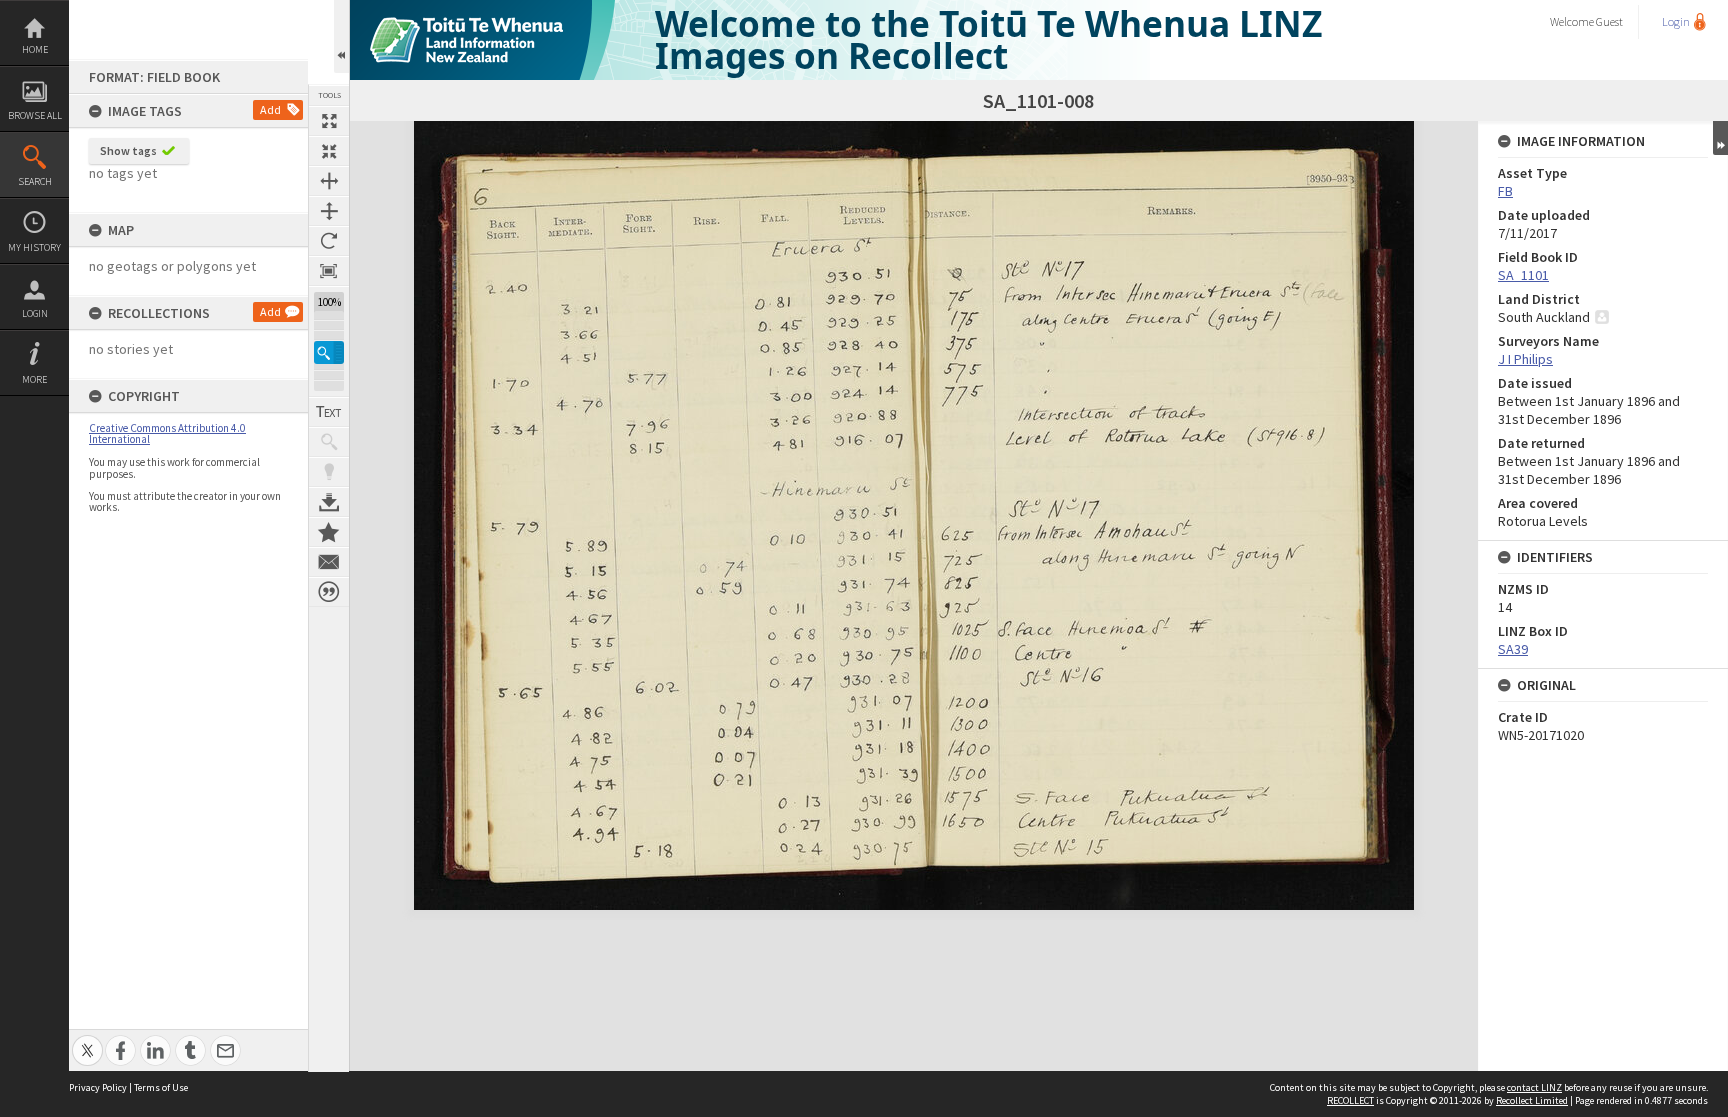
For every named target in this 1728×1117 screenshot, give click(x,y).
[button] (329, 352)
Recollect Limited (1532, 1100)
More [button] (34, 379)
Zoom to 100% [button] (329, 271)
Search (35, 181)
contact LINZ (1534, 1087)
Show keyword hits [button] (329, 442)
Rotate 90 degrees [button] (329, 241)
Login (35, 313)
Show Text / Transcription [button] (329, 412)
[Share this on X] (87, 1039)
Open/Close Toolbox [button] (341, 36)
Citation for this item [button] (329, 592)
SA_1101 (1523, 275)
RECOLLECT (1350, 1100)
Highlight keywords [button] (329, 472)
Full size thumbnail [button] (329, 121)
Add (270, 109)
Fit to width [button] (329, 181)
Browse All (35, 115)
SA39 (1513, 649)
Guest (1609, 21)
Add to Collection (329, 532)
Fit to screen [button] (329, 151)
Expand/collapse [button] (1720, 138)
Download (329, 502)
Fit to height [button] (329, 211)
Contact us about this (329, 562)
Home (35, 49)
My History (34, 247)
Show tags (128, 150)
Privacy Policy (98, 1087)
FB (1505, 191)
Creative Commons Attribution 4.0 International (167, 433)
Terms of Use (161, 1087)
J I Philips (1525, 359)
